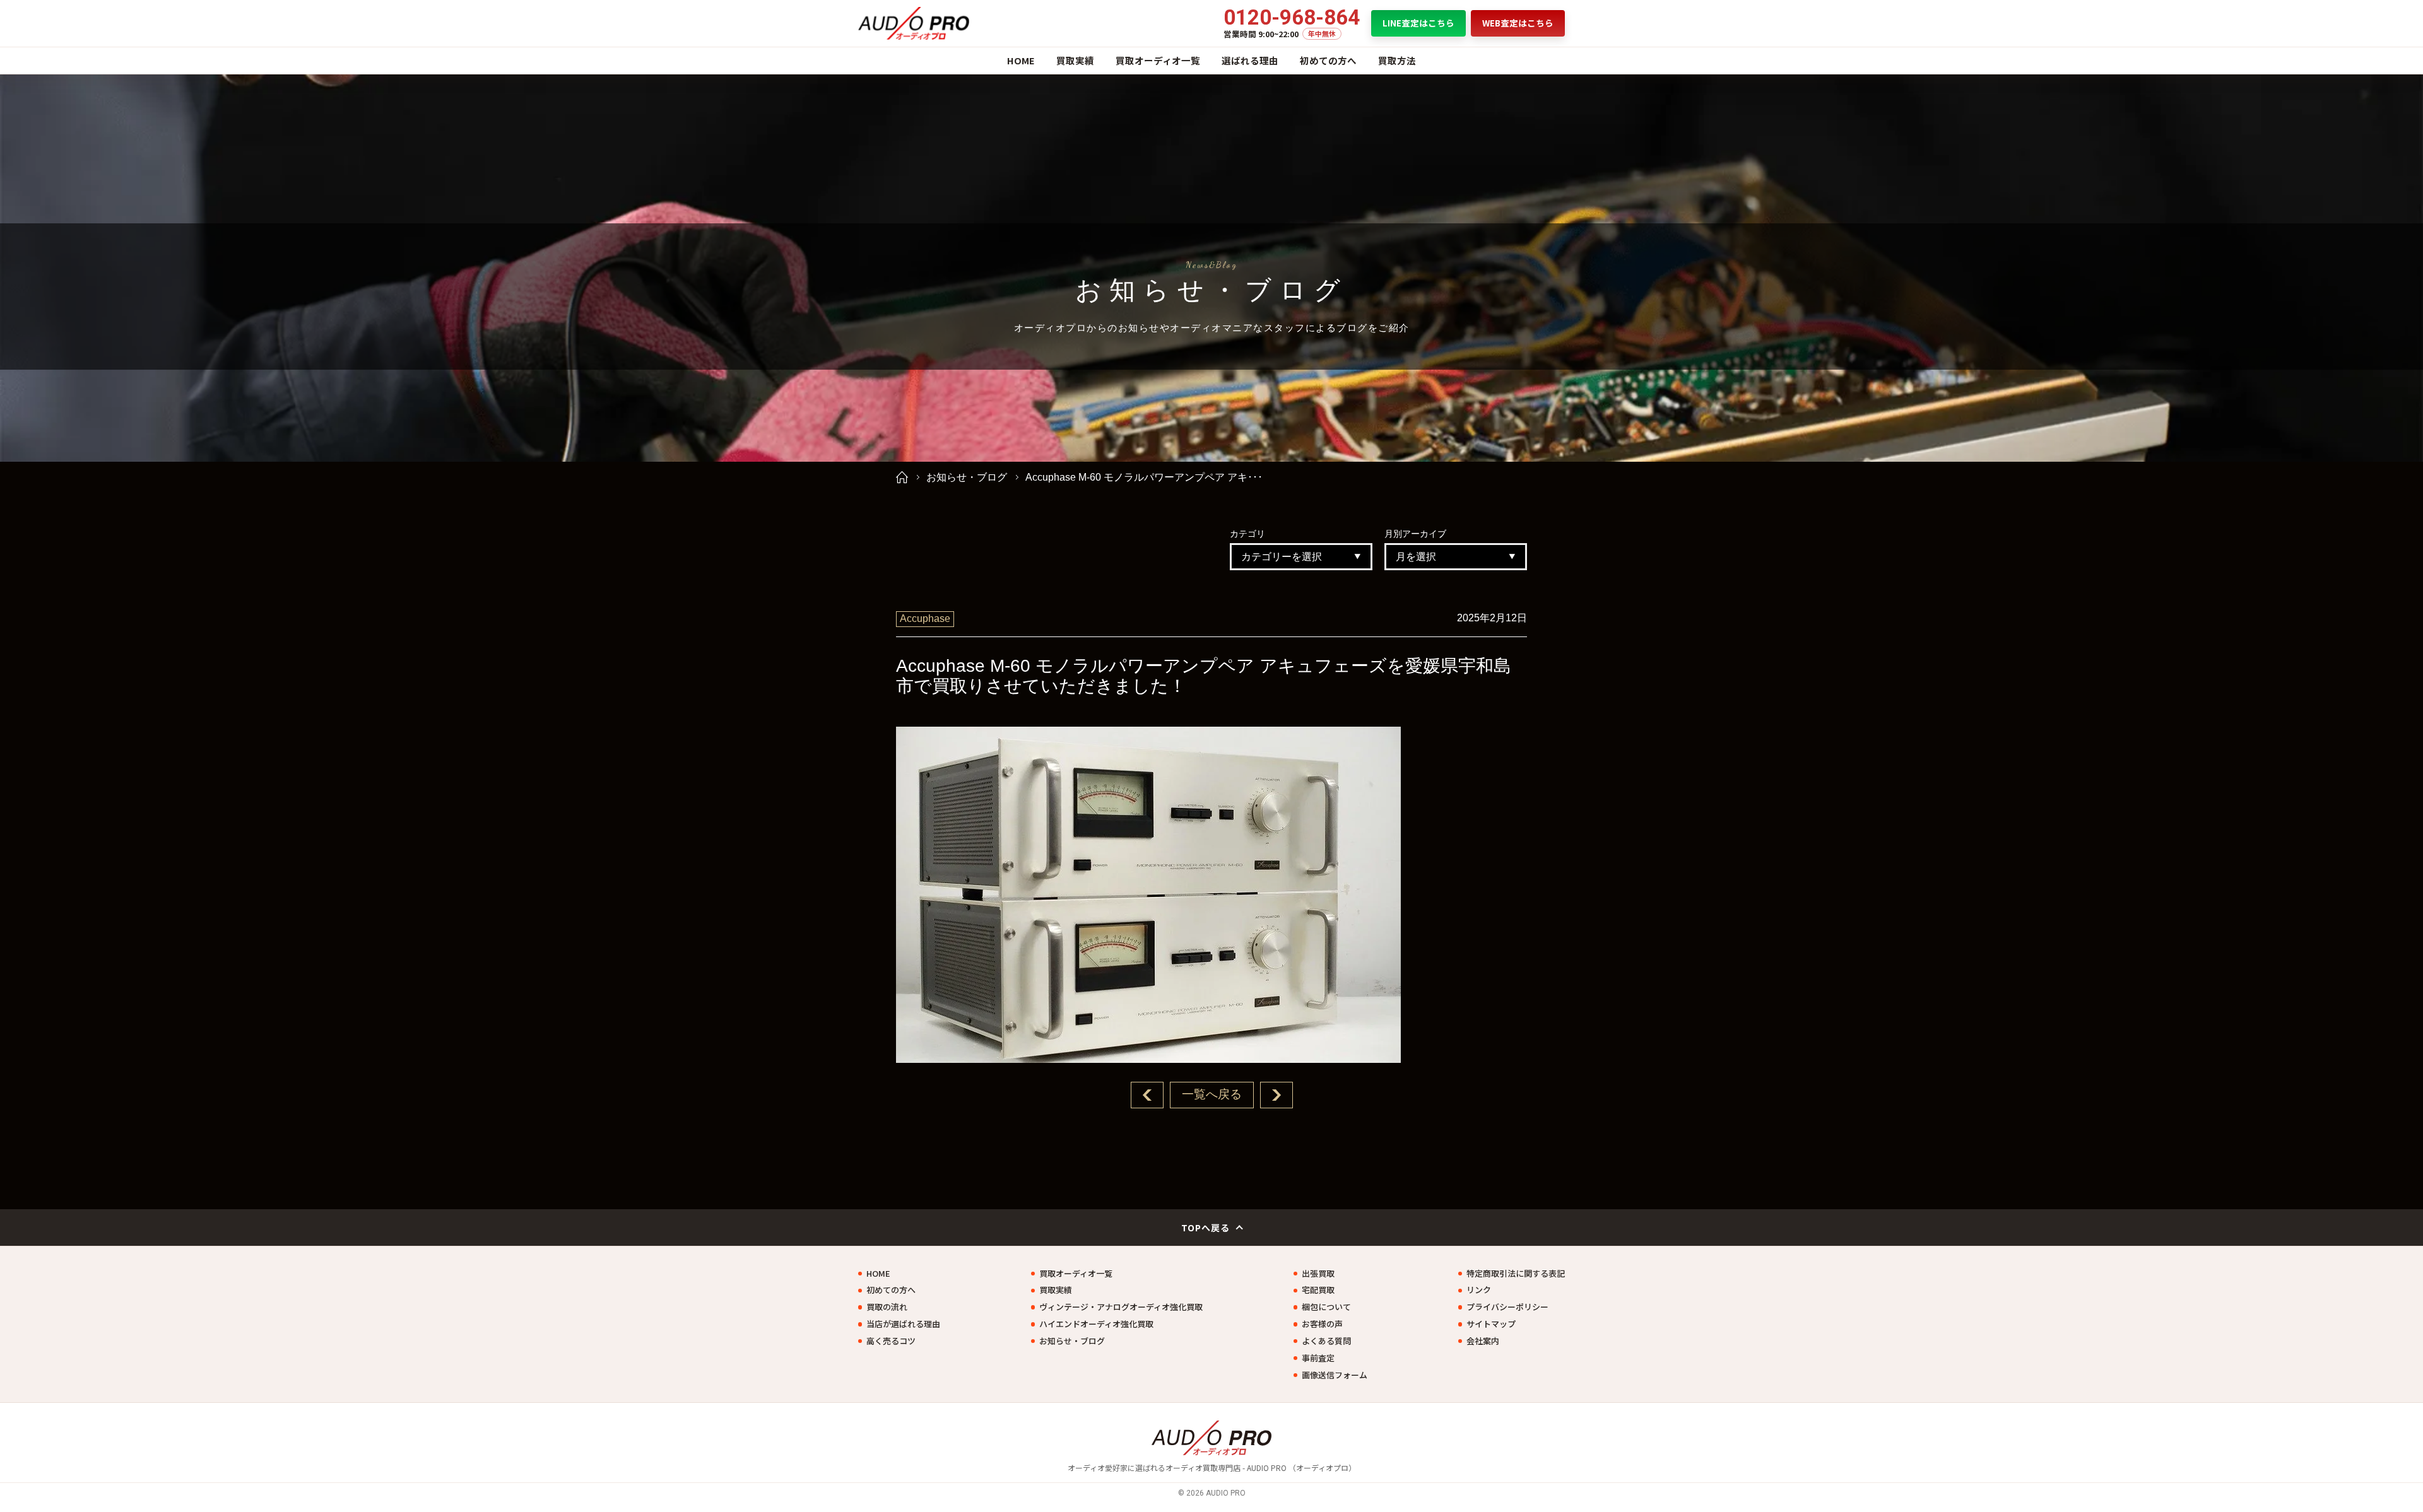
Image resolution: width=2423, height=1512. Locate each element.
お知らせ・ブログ (967, 477)
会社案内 (1483, 1341)
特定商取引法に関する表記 (1516, 1274)
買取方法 (1397, 60)
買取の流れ (887, 1307)
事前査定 (1318, 1358)
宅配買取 (1318, 1290)
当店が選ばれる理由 (903, 1324)
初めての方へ (1328, 60)
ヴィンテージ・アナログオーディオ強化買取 (1121, 1307)
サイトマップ (1491, 1324)
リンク (1479, 1290)
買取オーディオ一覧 (1158, 60)
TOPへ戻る (1206, 1228)
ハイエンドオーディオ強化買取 (1096, 1324)
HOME (1021, 60)
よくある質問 (1326, 1341)
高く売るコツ (891, 1341)
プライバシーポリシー (1507, 1307)
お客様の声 (1322, 1324)
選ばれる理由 (1250, 60)
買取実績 (1075, 60)
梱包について (1326, 1307)
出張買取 (1318, 1274)
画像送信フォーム (1335, 1375)
